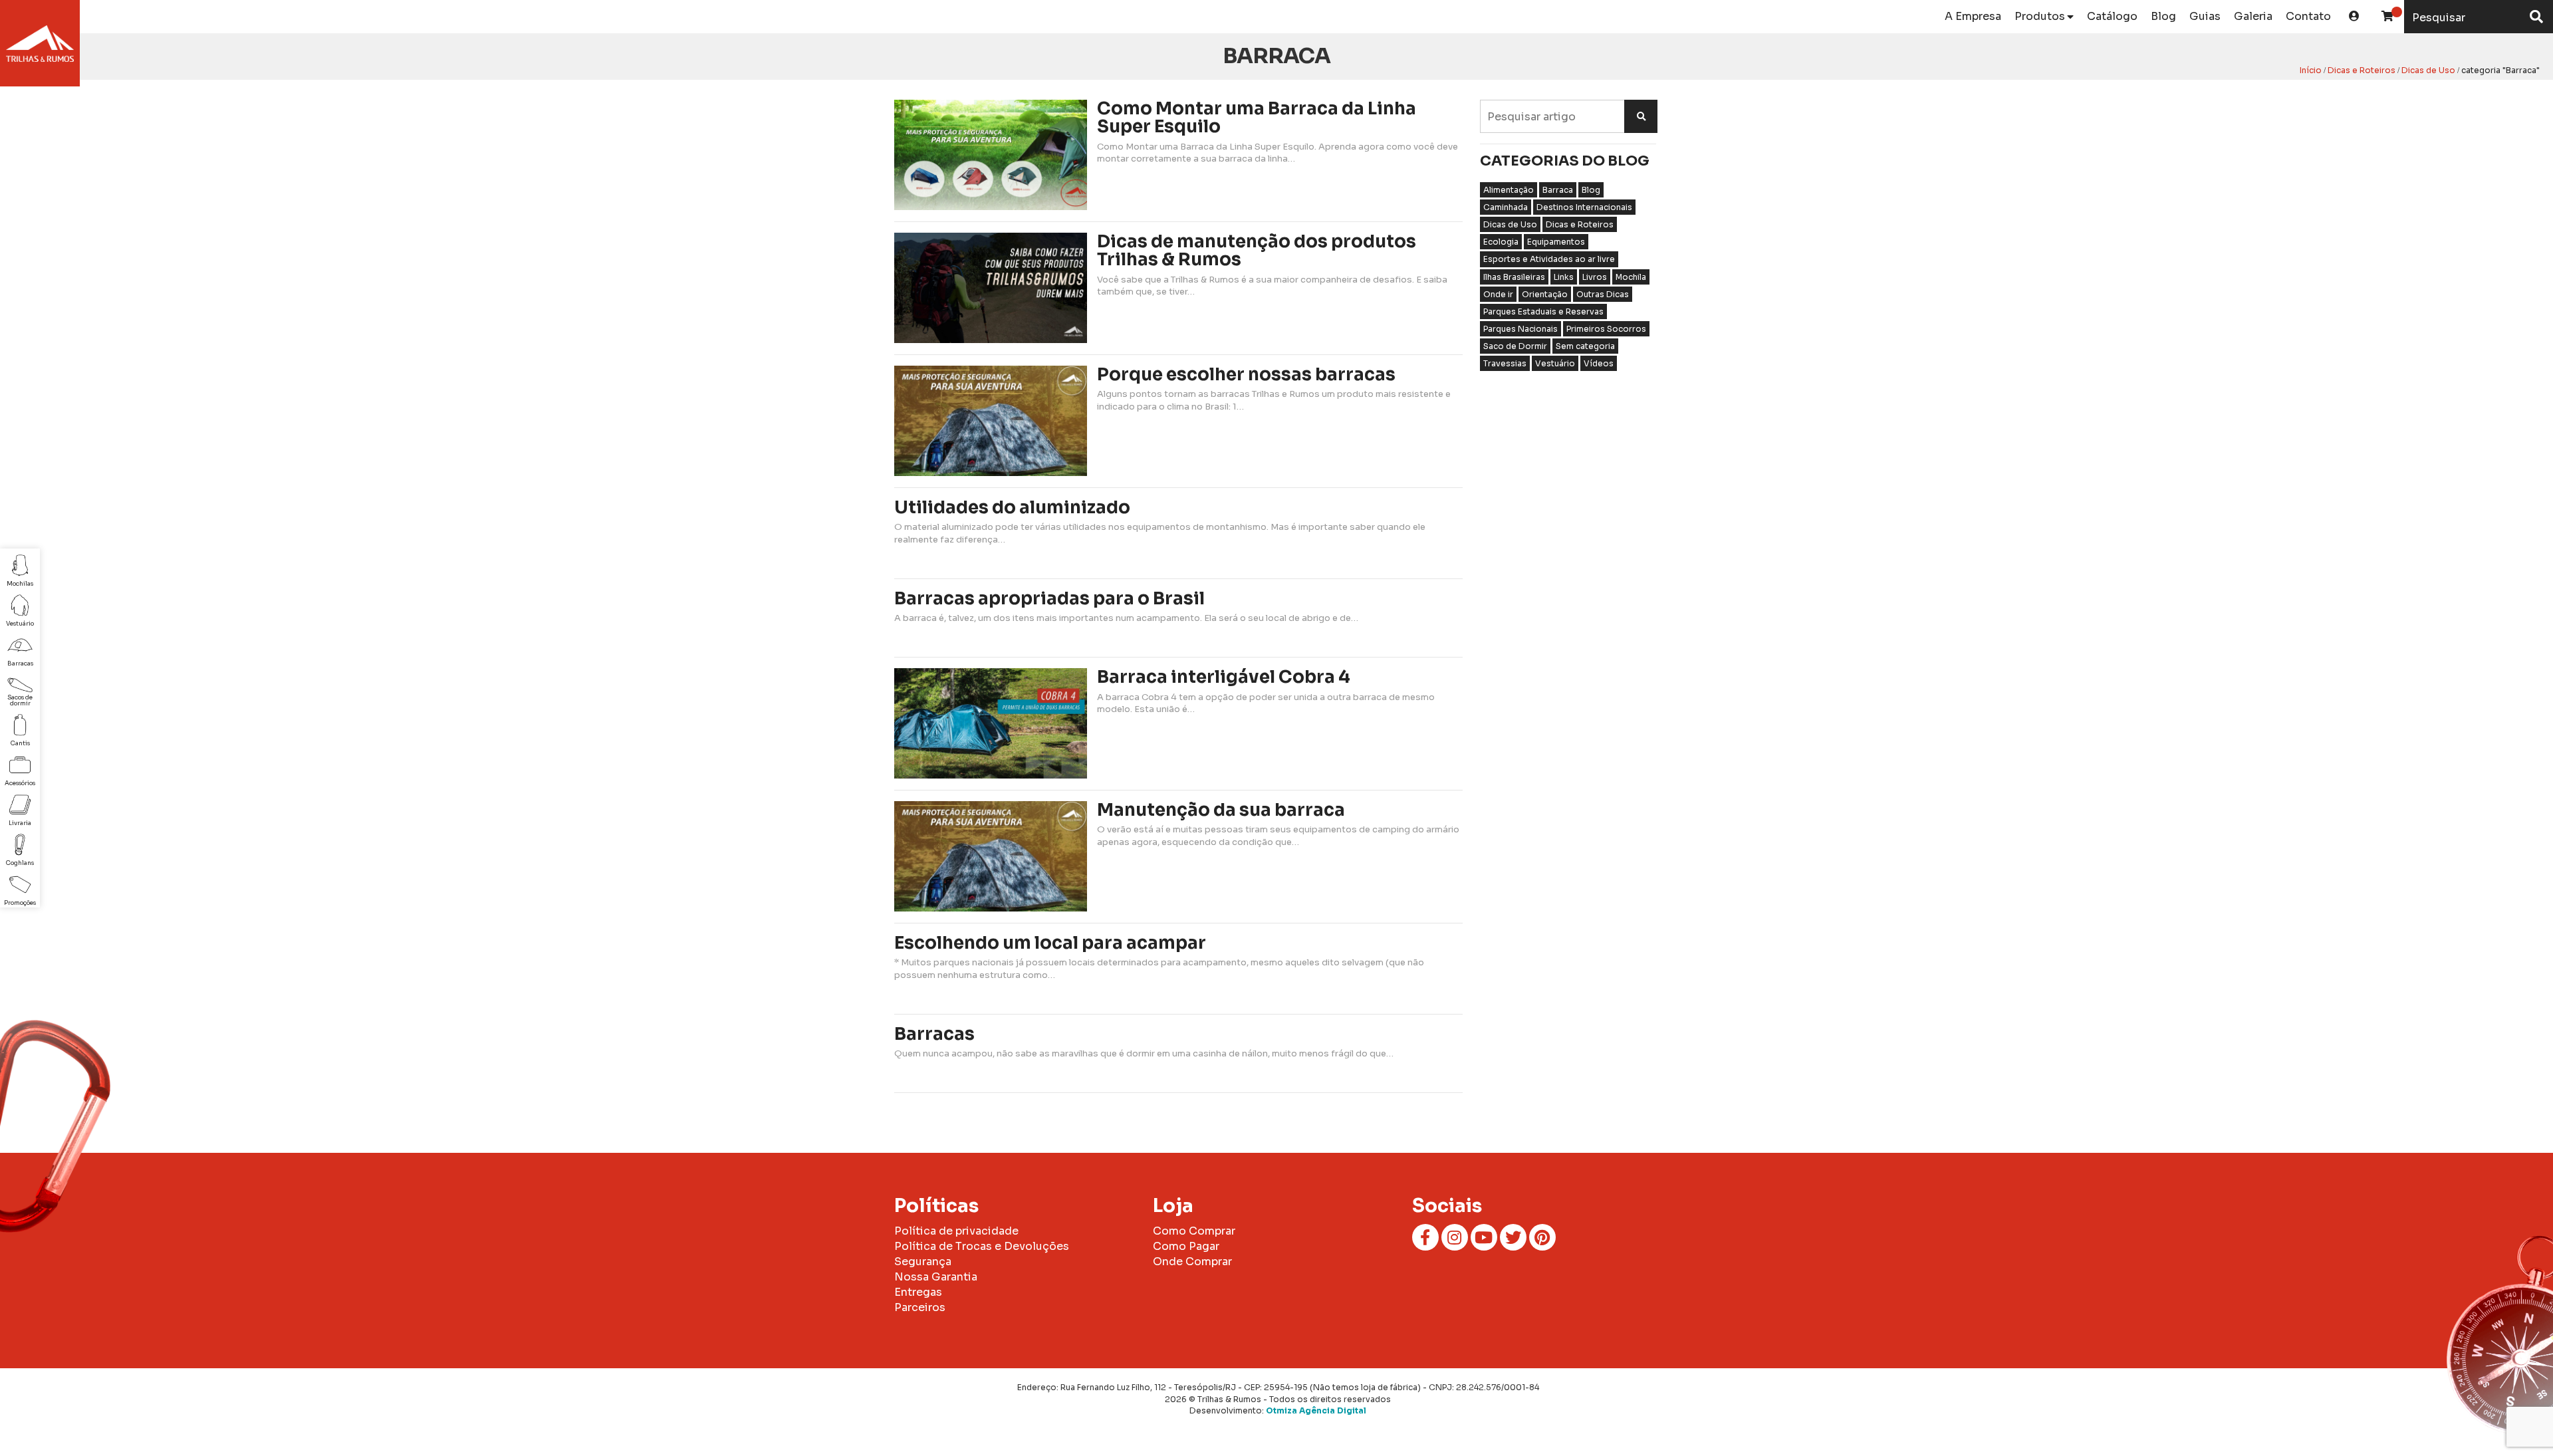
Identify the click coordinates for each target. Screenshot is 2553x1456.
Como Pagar (1186, 1246)
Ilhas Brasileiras (1514, 277)
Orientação (1545, 294)
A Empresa (1973, 16)
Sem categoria (1585, 346)
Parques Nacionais (1520, 329)
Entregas (918, 1292)
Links (1564, 277)
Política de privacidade (956, 1231)
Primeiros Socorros (1606, 329)
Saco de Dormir (1515, 346)
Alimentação (1509, 190)
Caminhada (1506, 207)
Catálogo (2112, 16)
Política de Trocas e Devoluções (982, 1246)
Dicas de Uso (2428, 70)
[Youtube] (1484, 1237)
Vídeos (1599, 363)
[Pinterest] (1542, 1237)
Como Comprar (1194, 1231)
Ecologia (1501, 242)
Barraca (1558, 190)
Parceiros (920, 1307)
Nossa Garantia (936, 1277)
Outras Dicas (1603, 294)
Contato (2308, 16)
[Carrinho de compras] (2387, 17)
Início (2311, 70)
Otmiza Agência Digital (1316, 1410)
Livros (1595, 277)
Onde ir (1498, 294)
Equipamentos (1556, 242)
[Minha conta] (2354, 17)
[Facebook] (1425, 1237)
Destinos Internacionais (1584, 207)
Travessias (1505, 363)
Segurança (923, 1262)
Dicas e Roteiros (2362, 70)
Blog (2163, 16)
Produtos (2040, 16)
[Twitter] (1513, 1237)
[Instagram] (1455, 1237)
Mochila (1631, 277)
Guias (2205, 16)
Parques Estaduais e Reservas (1543, 311)
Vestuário (1555, 363)
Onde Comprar (1192, 1262)
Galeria (2253, 16)
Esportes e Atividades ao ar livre (1549, 259)
